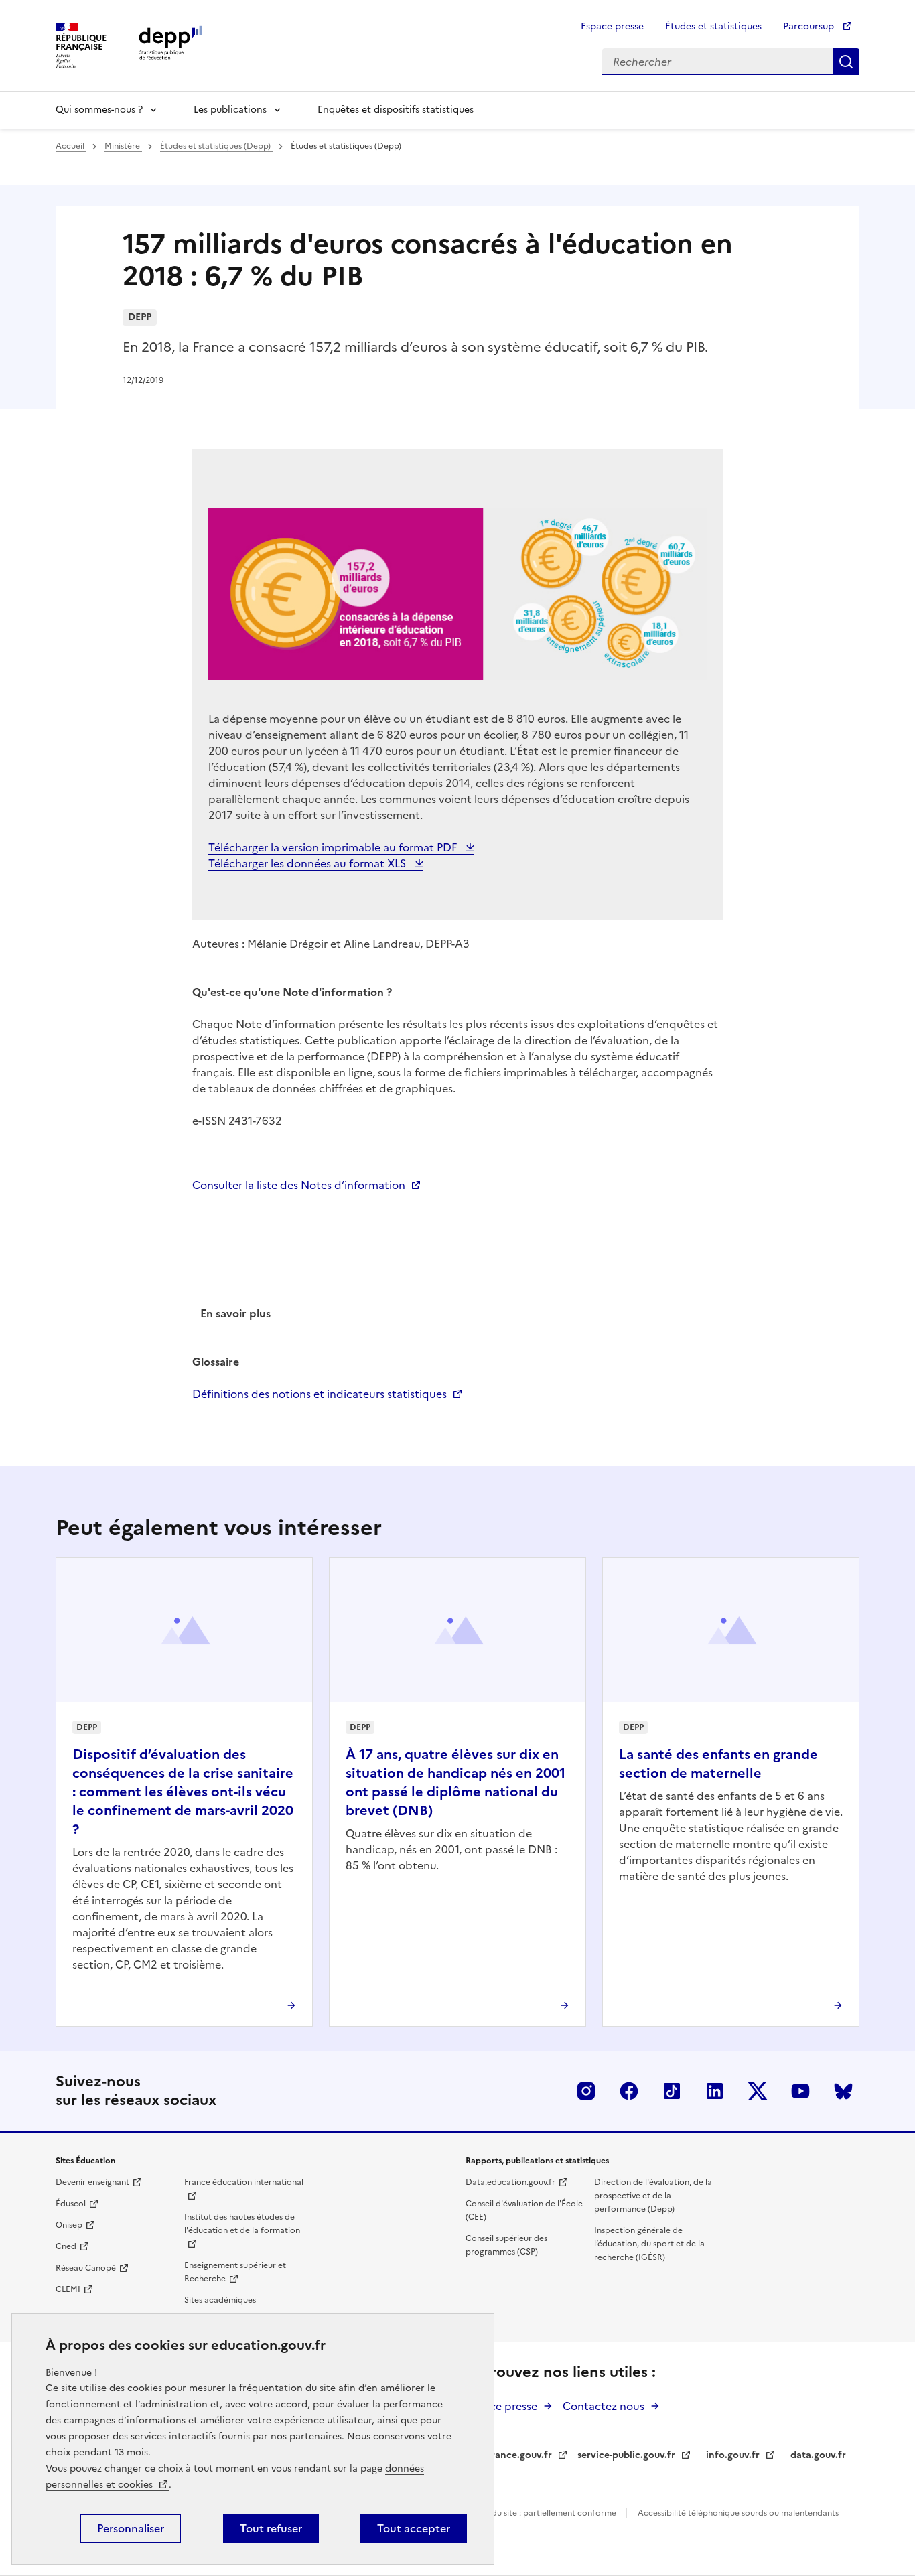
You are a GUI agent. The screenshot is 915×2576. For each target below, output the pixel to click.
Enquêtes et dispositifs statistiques (396, 110)
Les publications (230, 110)
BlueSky (843, 2091)
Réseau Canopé (86, 2268)
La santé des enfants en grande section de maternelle (718, 1764)
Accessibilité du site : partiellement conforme (530, 2513)
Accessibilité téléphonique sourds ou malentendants (739, 2513)
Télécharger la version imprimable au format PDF (334, 847)
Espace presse (612, 26)
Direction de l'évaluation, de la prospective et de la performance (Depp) (653, 2196)
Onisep (69, 2225)
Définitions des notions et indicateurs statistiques (320, 1394)
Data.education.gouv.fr (510, 2182)
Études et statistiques (713, 26)
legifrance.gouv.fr (511, 2455)
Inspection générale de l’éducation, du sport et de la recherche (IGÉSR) (649, 2244)
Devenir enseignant (92, 2182)
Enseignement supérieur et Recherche (235, 2272)
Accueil (71, 146)
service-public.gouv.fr (626, 2455)
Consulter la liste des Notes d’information (299, 1185)
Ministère (123, 146)
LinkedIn (715, 2091)
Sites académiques (220, 2300)
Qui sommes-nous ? (99, 110)
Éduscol (71, 2204)
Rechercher (846, 62)
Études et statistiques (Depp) (216, 146)
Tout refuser (271, 2528)
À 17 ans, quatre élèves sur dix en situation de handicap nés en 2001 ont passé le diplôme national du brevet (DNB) (455, 1782)
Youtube (800, 2091)
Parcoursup (810, 26)
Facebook (629, 2091)
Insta (586, 2091)
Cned (66, 2246)
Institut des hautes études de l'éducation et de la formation (242, 2224)
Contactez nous (604, 2406)
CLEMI (68, 2289)
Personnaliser (131, 2528)
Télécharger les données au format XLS (308, 863)
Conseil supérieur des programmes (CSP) (506, 2245)
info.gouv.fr (733, 2455)
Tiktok (672, 2091)
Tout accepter (414, 2528)
